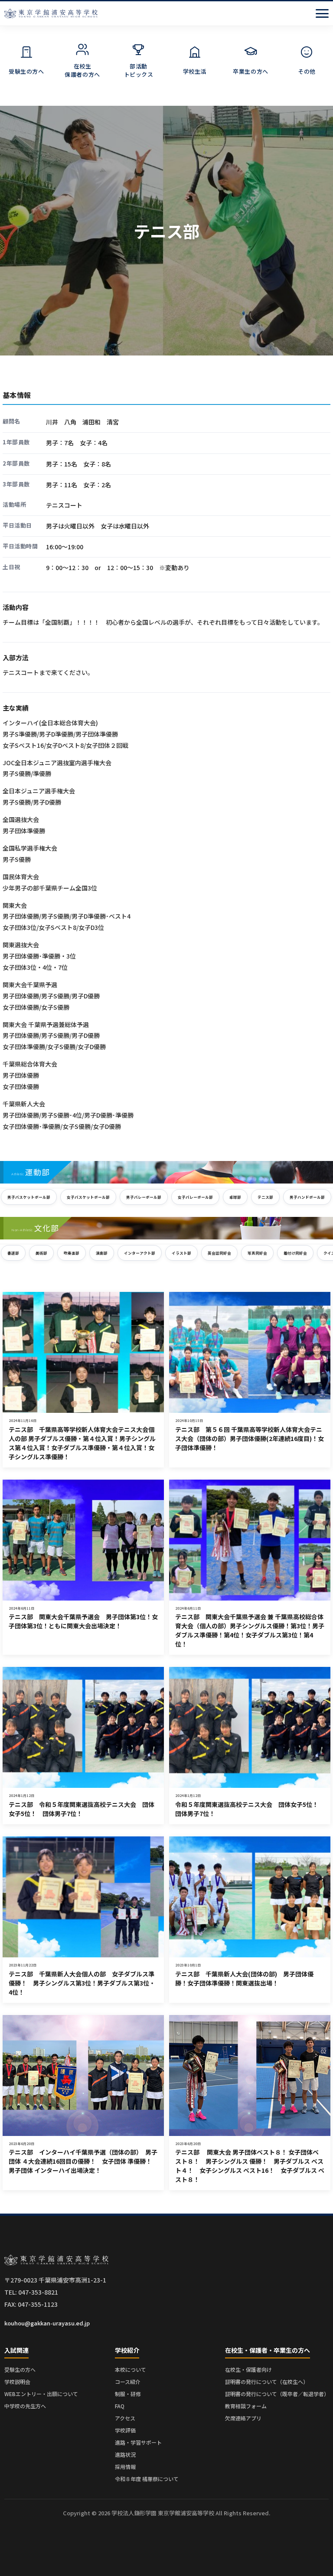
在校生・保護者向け (248, 2369)
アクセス (125, 2418)
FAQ (120, 2406)
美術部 (41, 1253)
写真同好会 (257, 1253)
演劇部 (102, 1253)
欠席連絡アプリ (243, 2418)
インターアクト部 (140, 1253)
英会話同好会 (219, 1253)
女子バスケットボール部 (88, 1197)
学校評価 (125, 2430)
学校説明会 (17, 2382)
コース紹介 (128, 2382)
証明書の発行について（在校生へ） (267, 2382)
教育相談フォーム (246, 2406)
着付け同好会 (295, 1253)
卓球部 (235, 1197)
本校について (131, 2369)
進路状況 (125, 2454)
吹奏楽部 (72, 1253)
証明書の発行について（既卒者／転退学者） (277, 2394)
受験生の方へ (20, 2369)
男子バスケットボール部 (29, 1197)
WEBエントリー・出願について (41, 2394)
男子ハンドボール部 (307, 1197)
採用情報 (125, 2467)
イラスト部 (181, 1253)
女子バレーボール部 (195, 1197)
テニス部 (265, 1197)
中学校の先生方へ (25, 2406)
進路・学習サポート (138, 2442)
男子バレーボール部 (144, 1197)
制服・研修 (128, 2394)
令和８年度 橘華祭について (147, 2479)
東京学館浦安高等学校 (51, 13)
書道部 (13, 1253)
